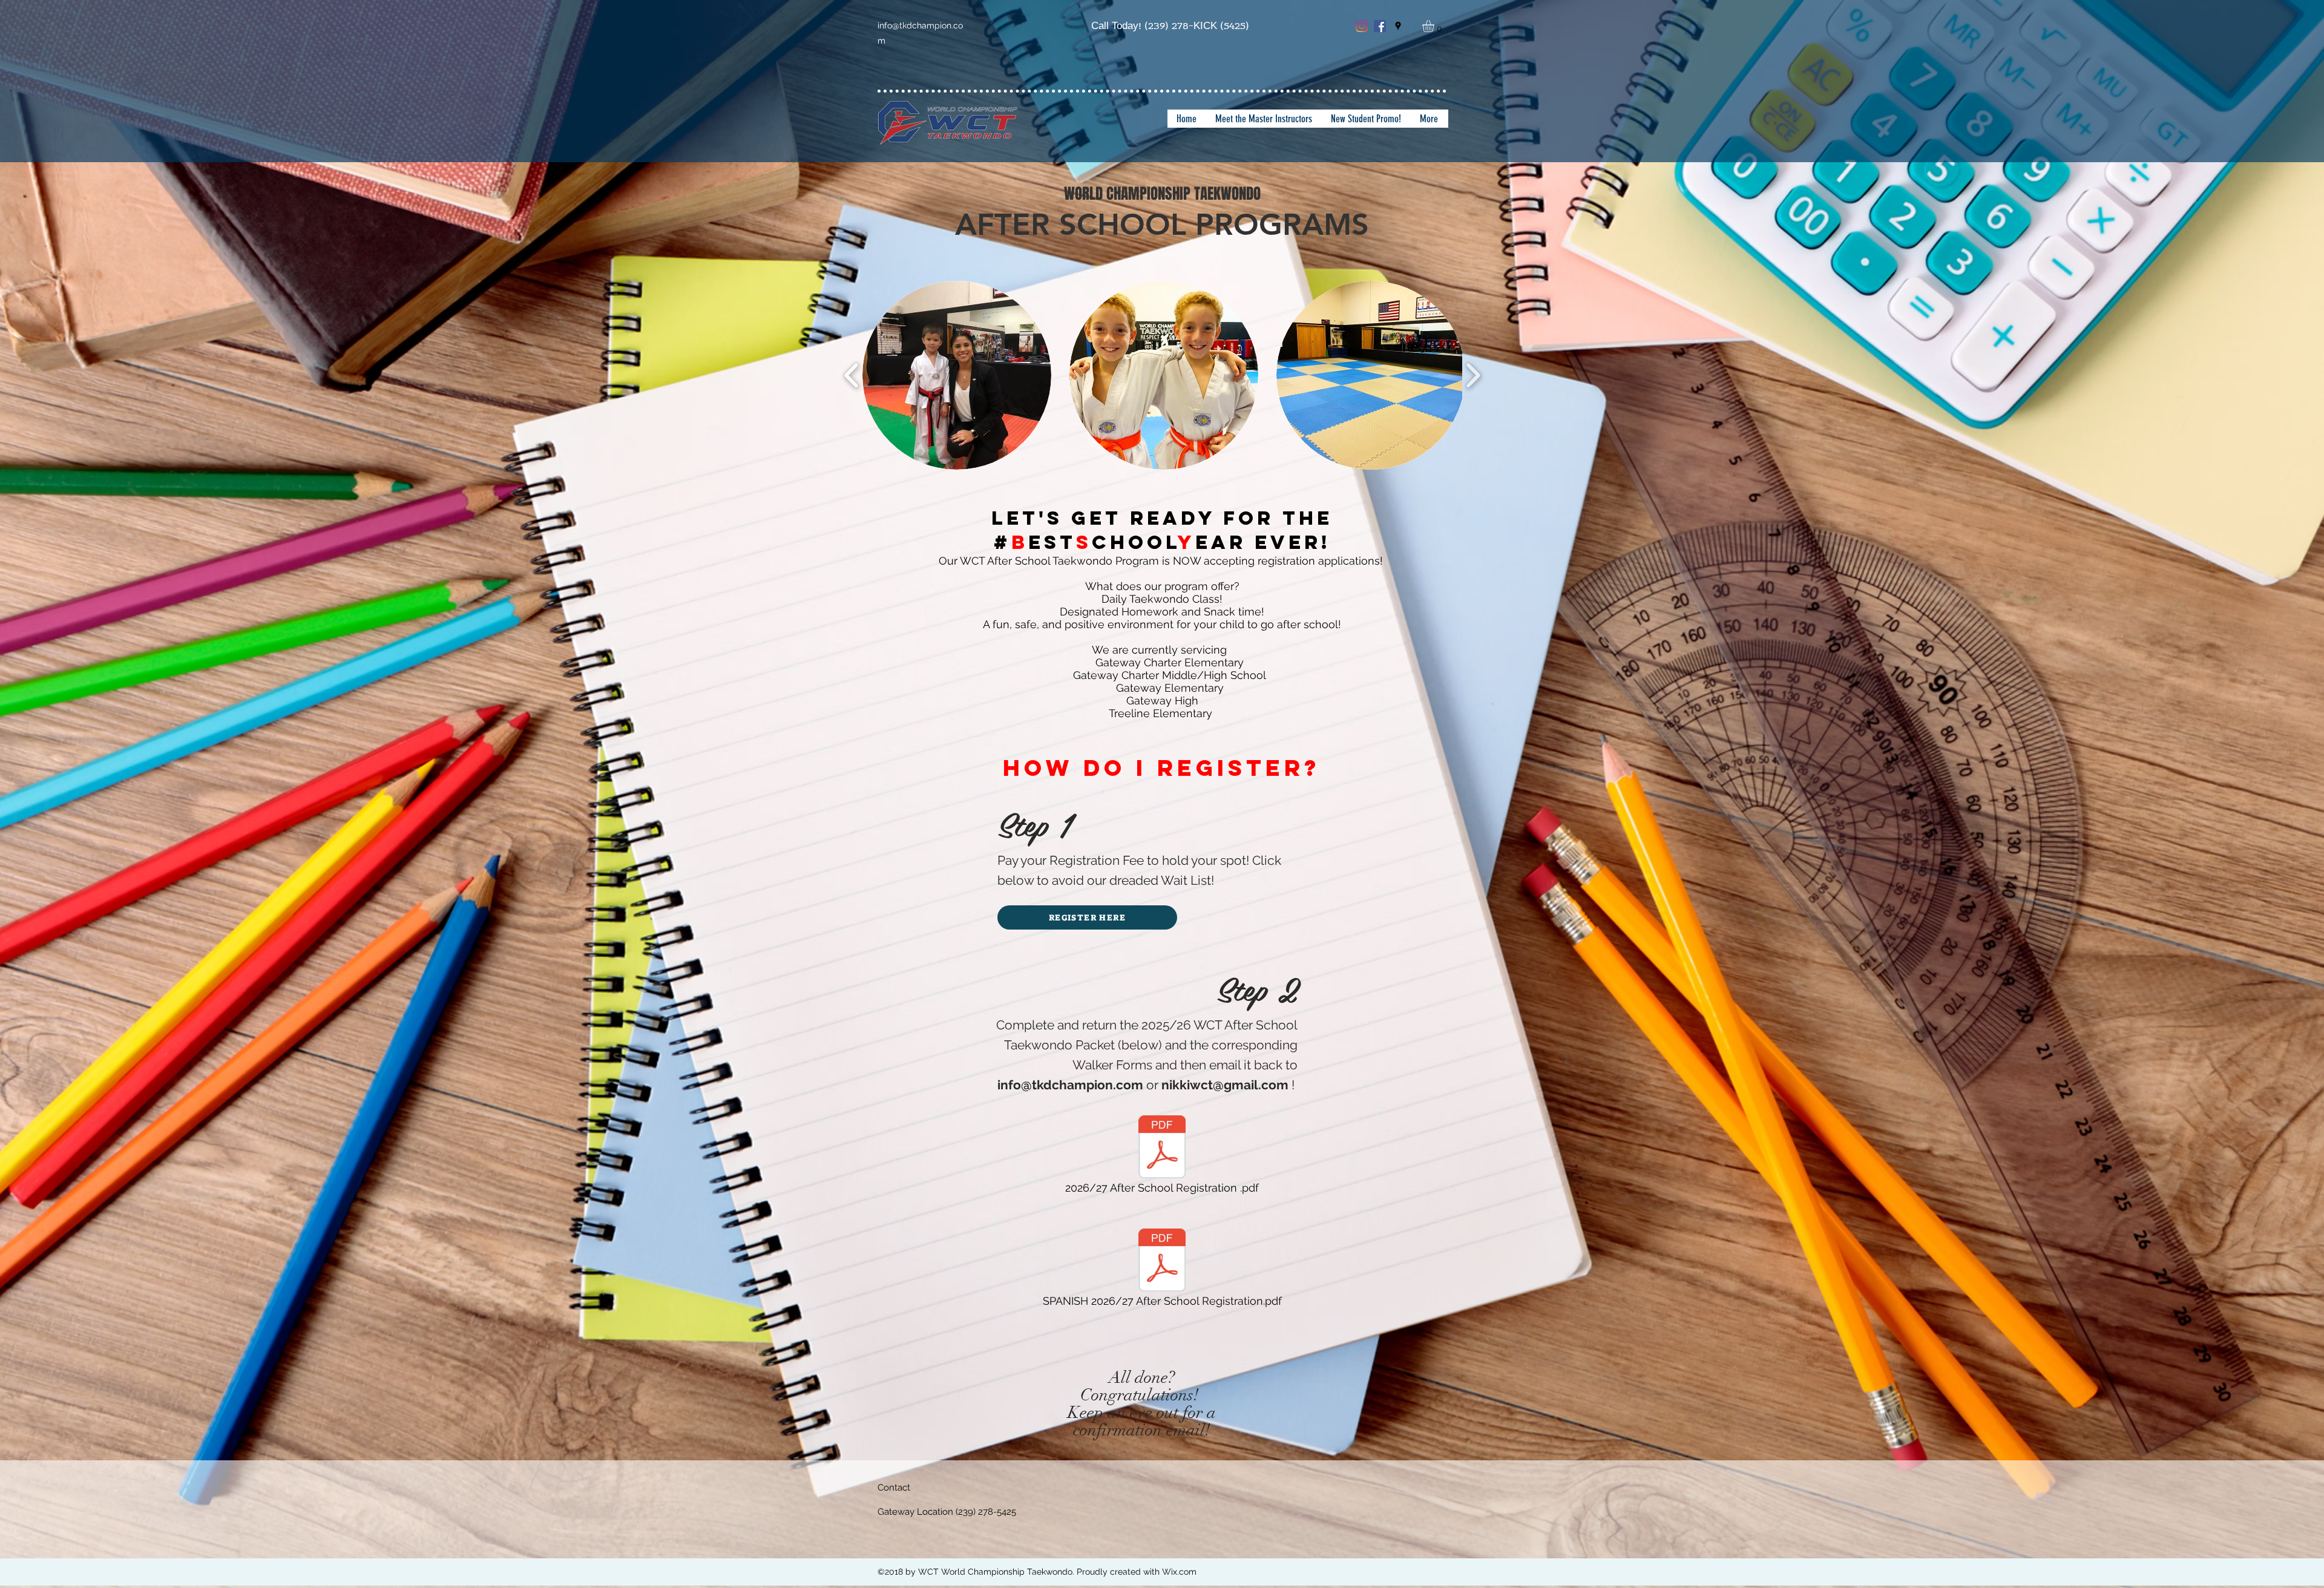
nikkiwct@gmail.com (1225, 1085)
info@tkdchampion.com (1070, 1085)
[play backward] (852, 376)
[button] (1435, 26)
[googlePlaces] (1398, 26)
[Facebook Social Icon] (1380, 26)
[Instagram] (1362, 26)
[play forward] (1473, 376)
